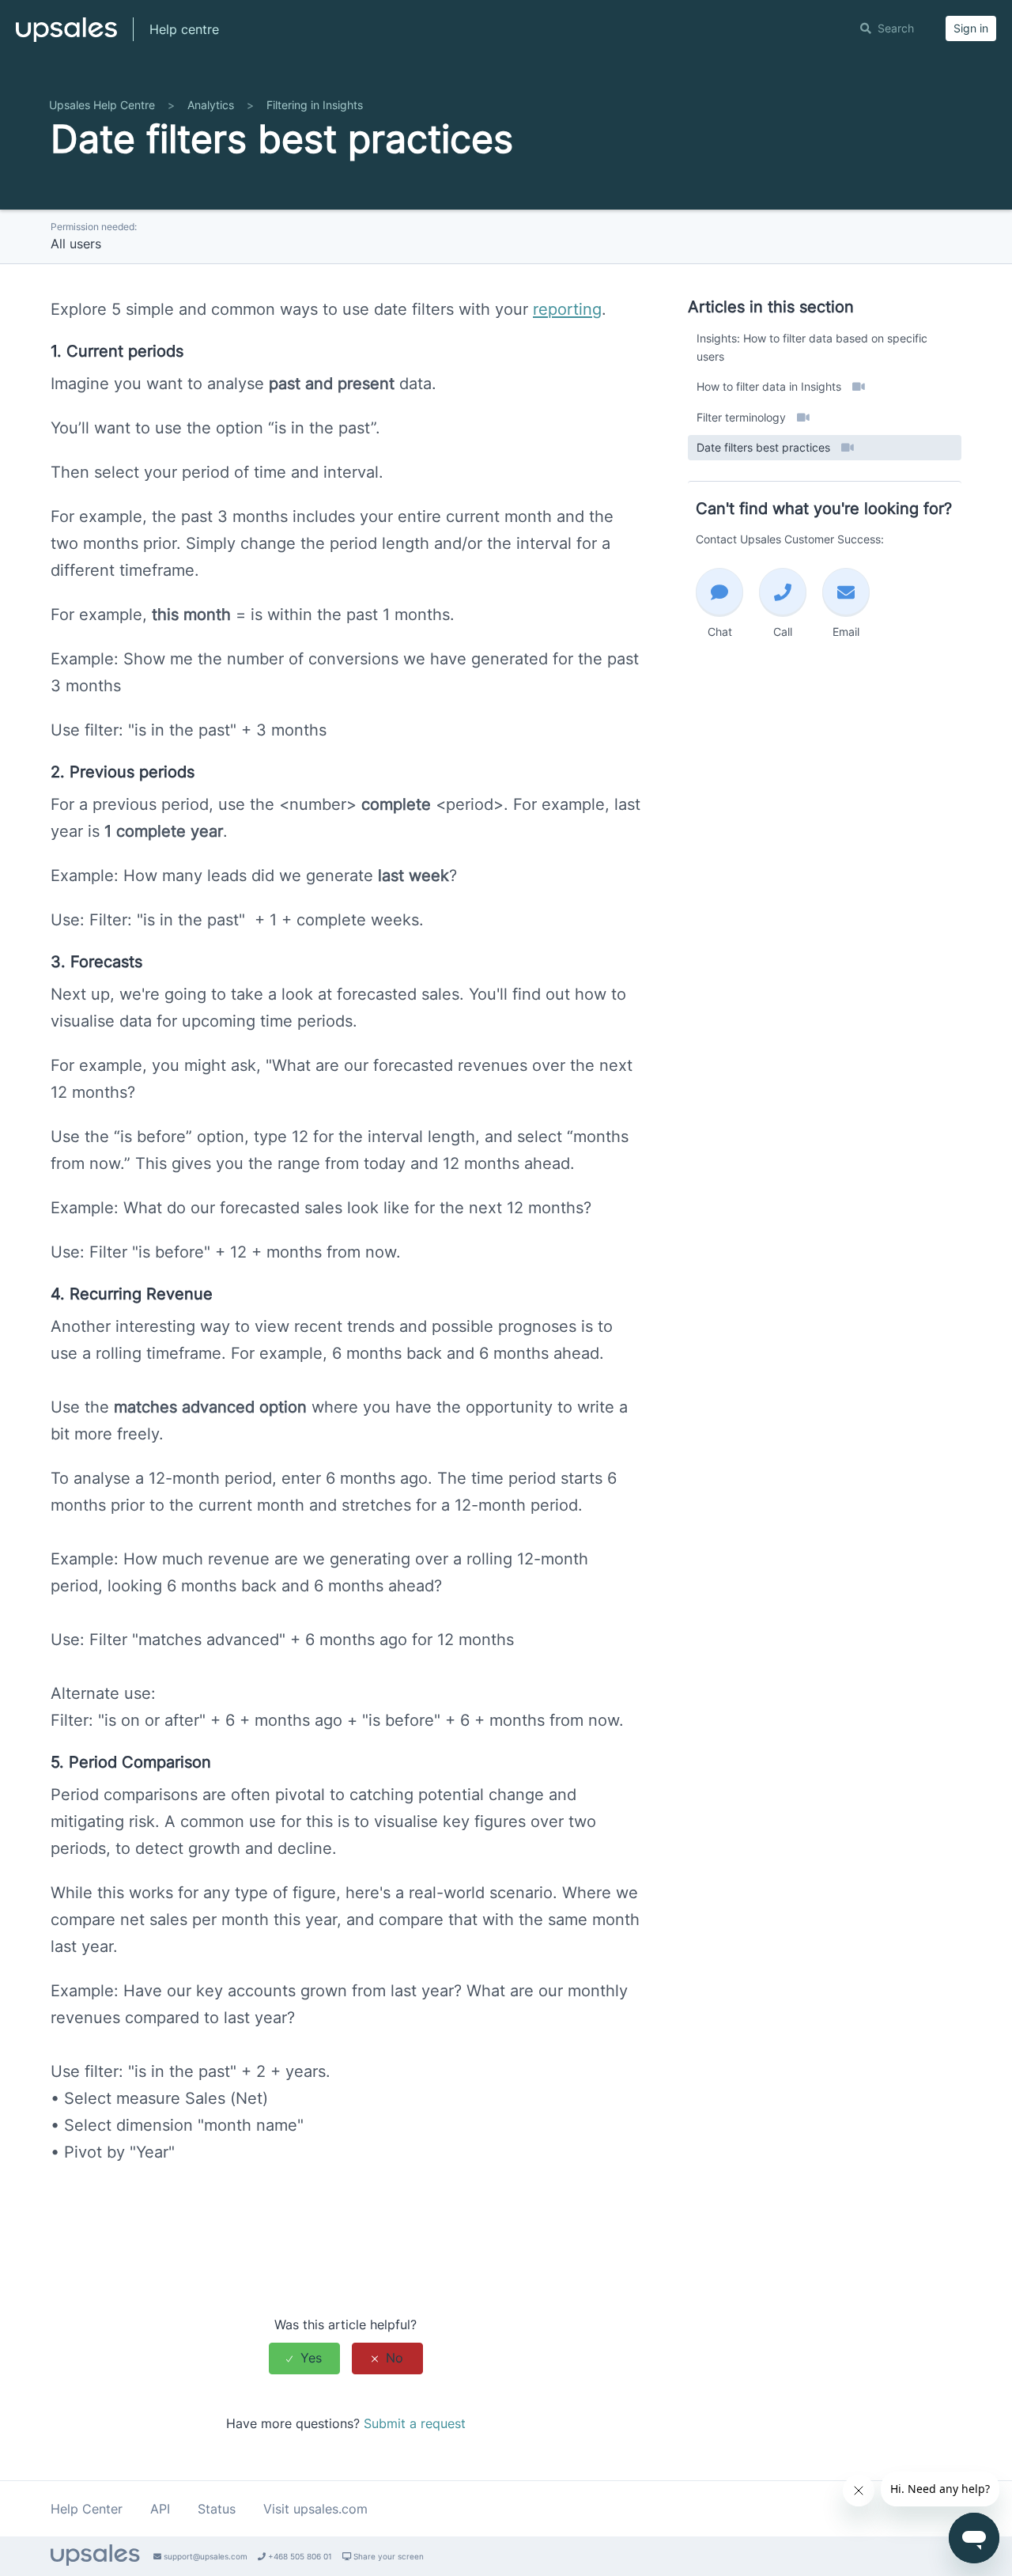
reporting (567, 309)
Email (846, 632)
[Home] (66, 36)
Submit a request (415, 2423)
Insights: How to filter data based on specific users (812, 347)
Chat (720, 632)
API (160, 2509)
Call (783, 632)
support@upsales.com (204, 2556)
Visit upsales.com (315, 2509)
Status (217, 2509)
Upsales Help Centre (102, 105)
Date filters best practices (765, 447)
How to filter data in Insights (770, 386)
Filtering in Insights (315, 105)
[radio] (304, 2358)
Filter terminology (743, 417)
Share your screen (387, 2556)
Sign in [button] (971, 28)
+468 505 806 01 (299, 2556)
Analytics (211, 105)
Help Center (87, 2509)
